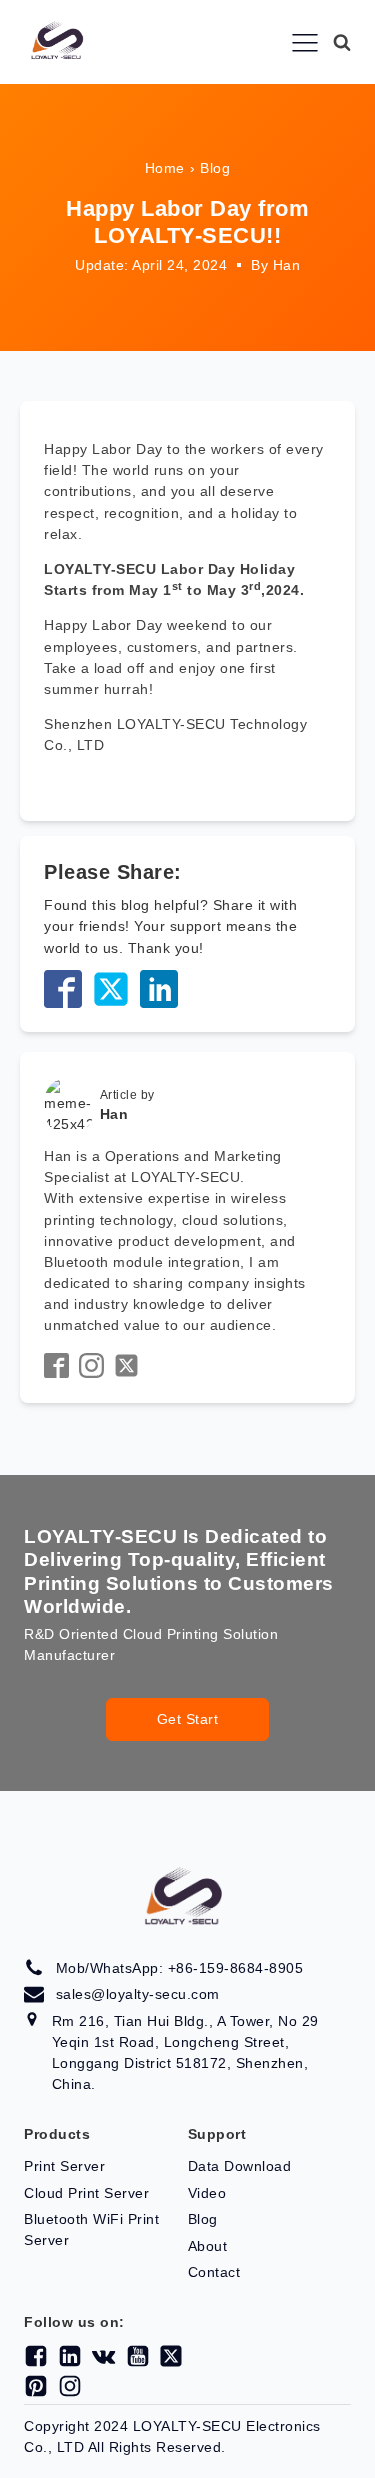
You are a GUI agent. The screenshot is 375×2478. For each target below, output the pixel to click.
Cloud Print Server (86, 2193)
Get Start (188, 1719)
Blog (215, 168)
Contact (214, 2272)
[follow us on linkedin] (66, 2356)
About (208, 2246)
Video (207, 2193)
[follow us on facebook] (32, 2356)
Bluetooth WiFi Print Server (91, 2229)
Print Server (64, 2166)
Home (165, 168)
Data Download (240, 2166)
